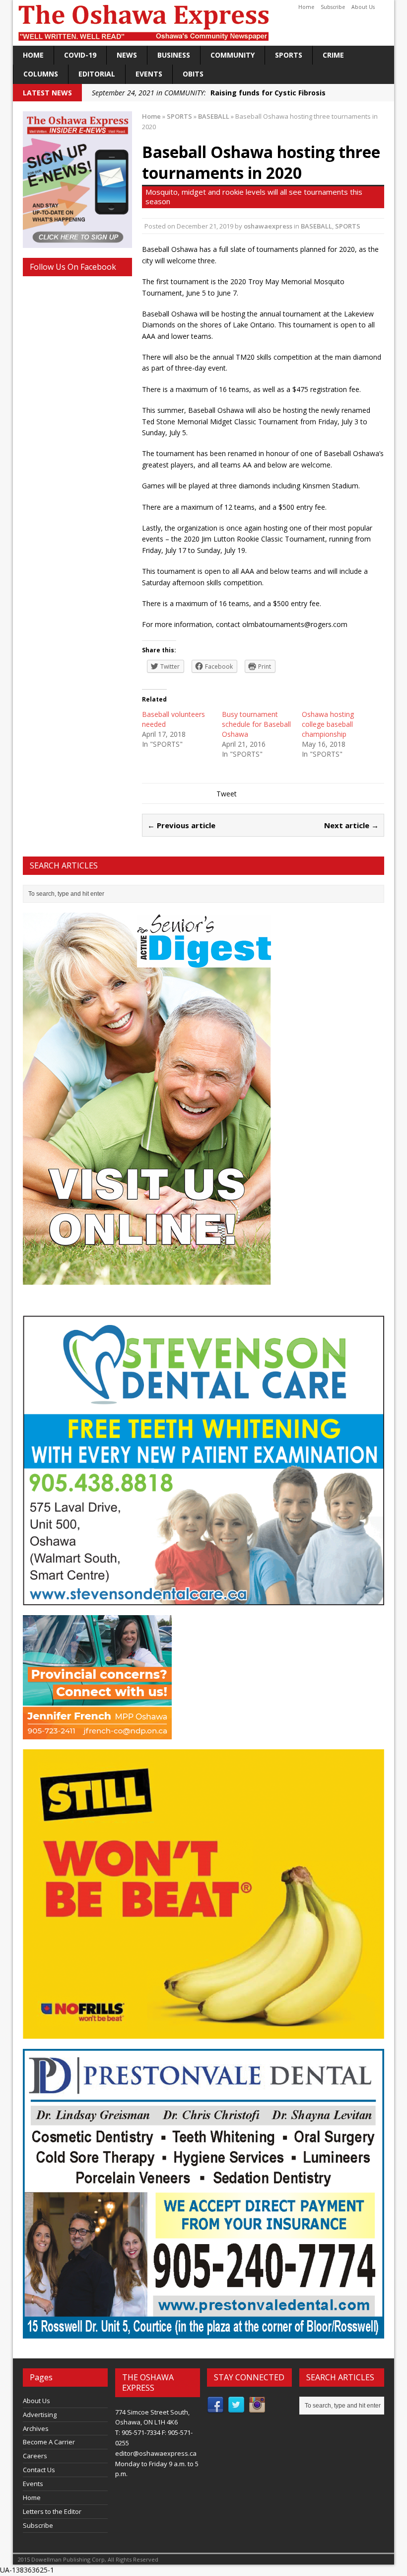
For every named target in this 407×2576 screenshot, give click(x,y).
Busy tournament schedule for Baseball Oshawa (256, 724)
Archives (36, 2428)
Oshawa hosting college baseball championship (328, 724)
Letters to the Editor (52, 2511)
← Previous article (181, 825)
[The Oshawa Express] (203, 23)
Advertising (40, 2415)
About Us (363, 7)
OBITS (193, 74)
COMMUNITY (233, 55)
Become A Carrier (49, 2442)
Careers (35, 2456)
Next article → (351, 825)
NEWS (127, 55)
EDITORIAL (97, 74)
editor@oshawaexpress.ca (156, 2453)
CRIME (333, 55)
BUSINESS (174, 55)
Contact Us (39, 2470)
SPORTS (289, 55)
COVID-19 (80, 55)
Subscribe (333, 7)
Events (149, 74)
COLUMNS (41, 74)
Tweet (227, 794)
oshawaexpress (268, 226)
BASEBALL (316, 226)
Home (306, 7)
